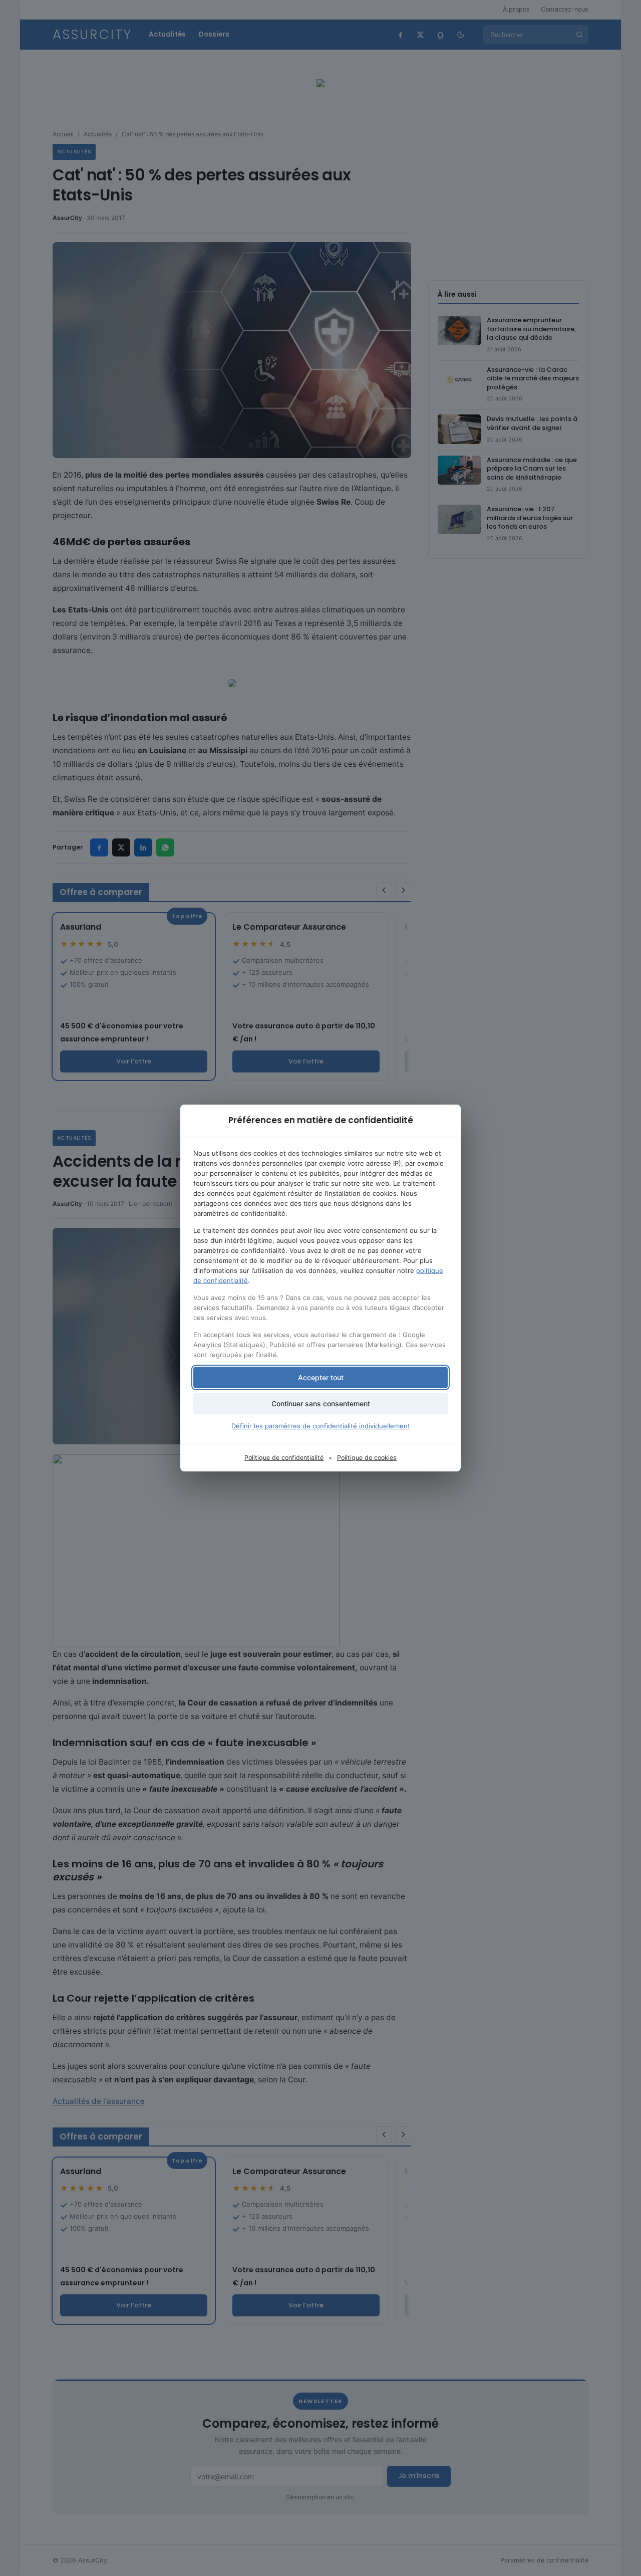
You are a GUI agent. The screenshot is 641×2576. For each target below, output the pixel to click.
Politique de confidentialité (284, 1458)
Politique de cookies (367, 1458)
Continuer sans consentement (321, 1404)
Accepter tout (321, 1377)
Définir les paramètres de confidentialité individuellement (321, 1426)
